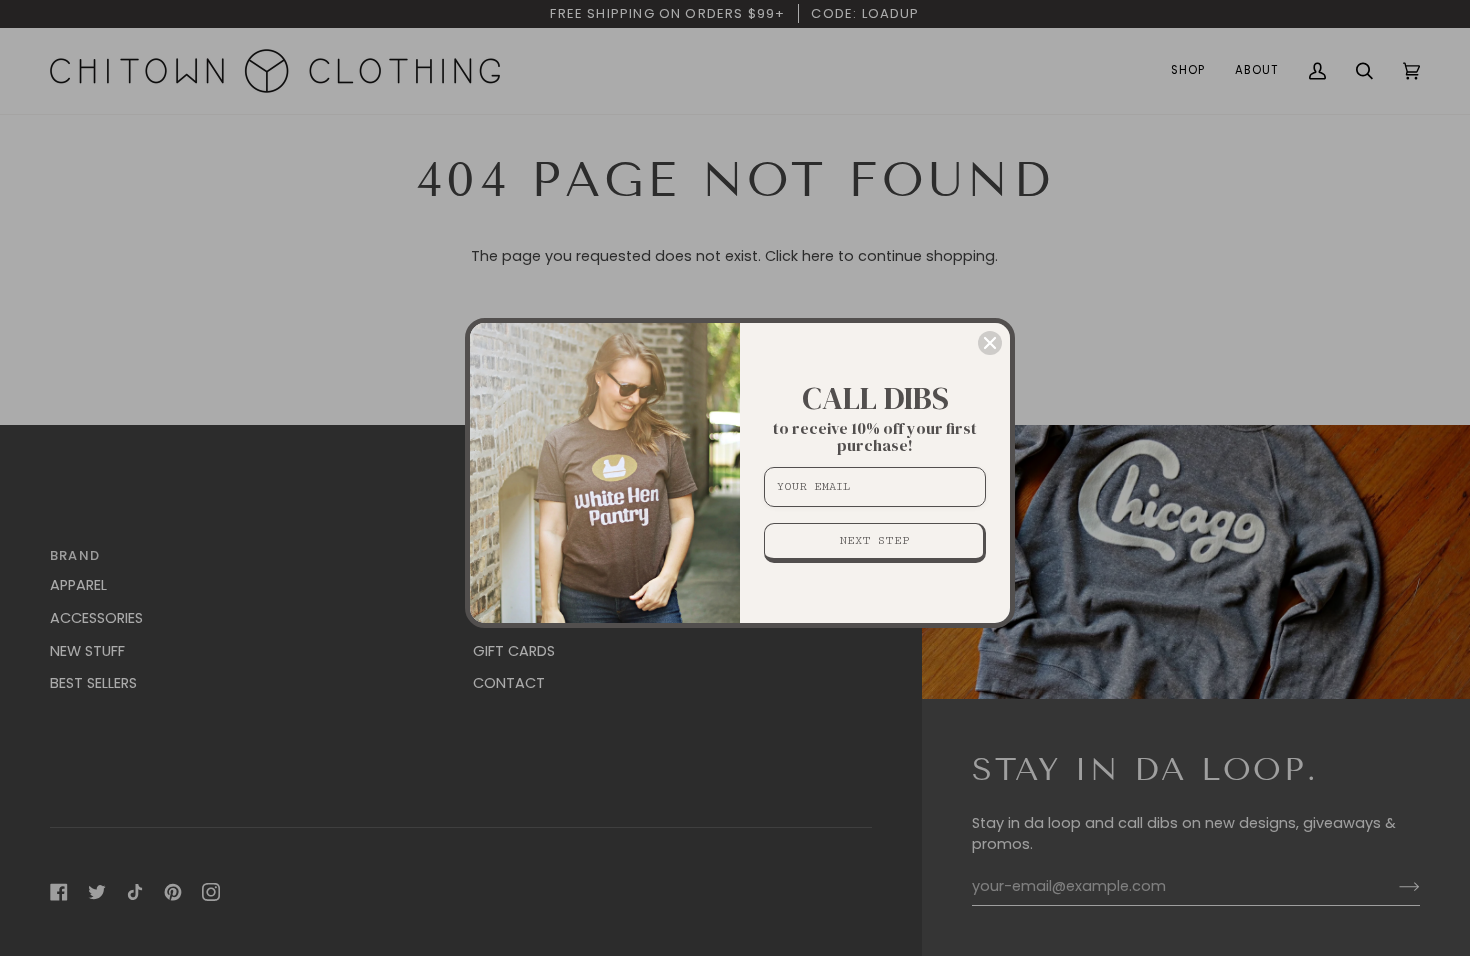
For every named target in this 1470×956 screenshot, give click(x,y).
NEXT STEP (874, 540)
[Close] (990, 343)
